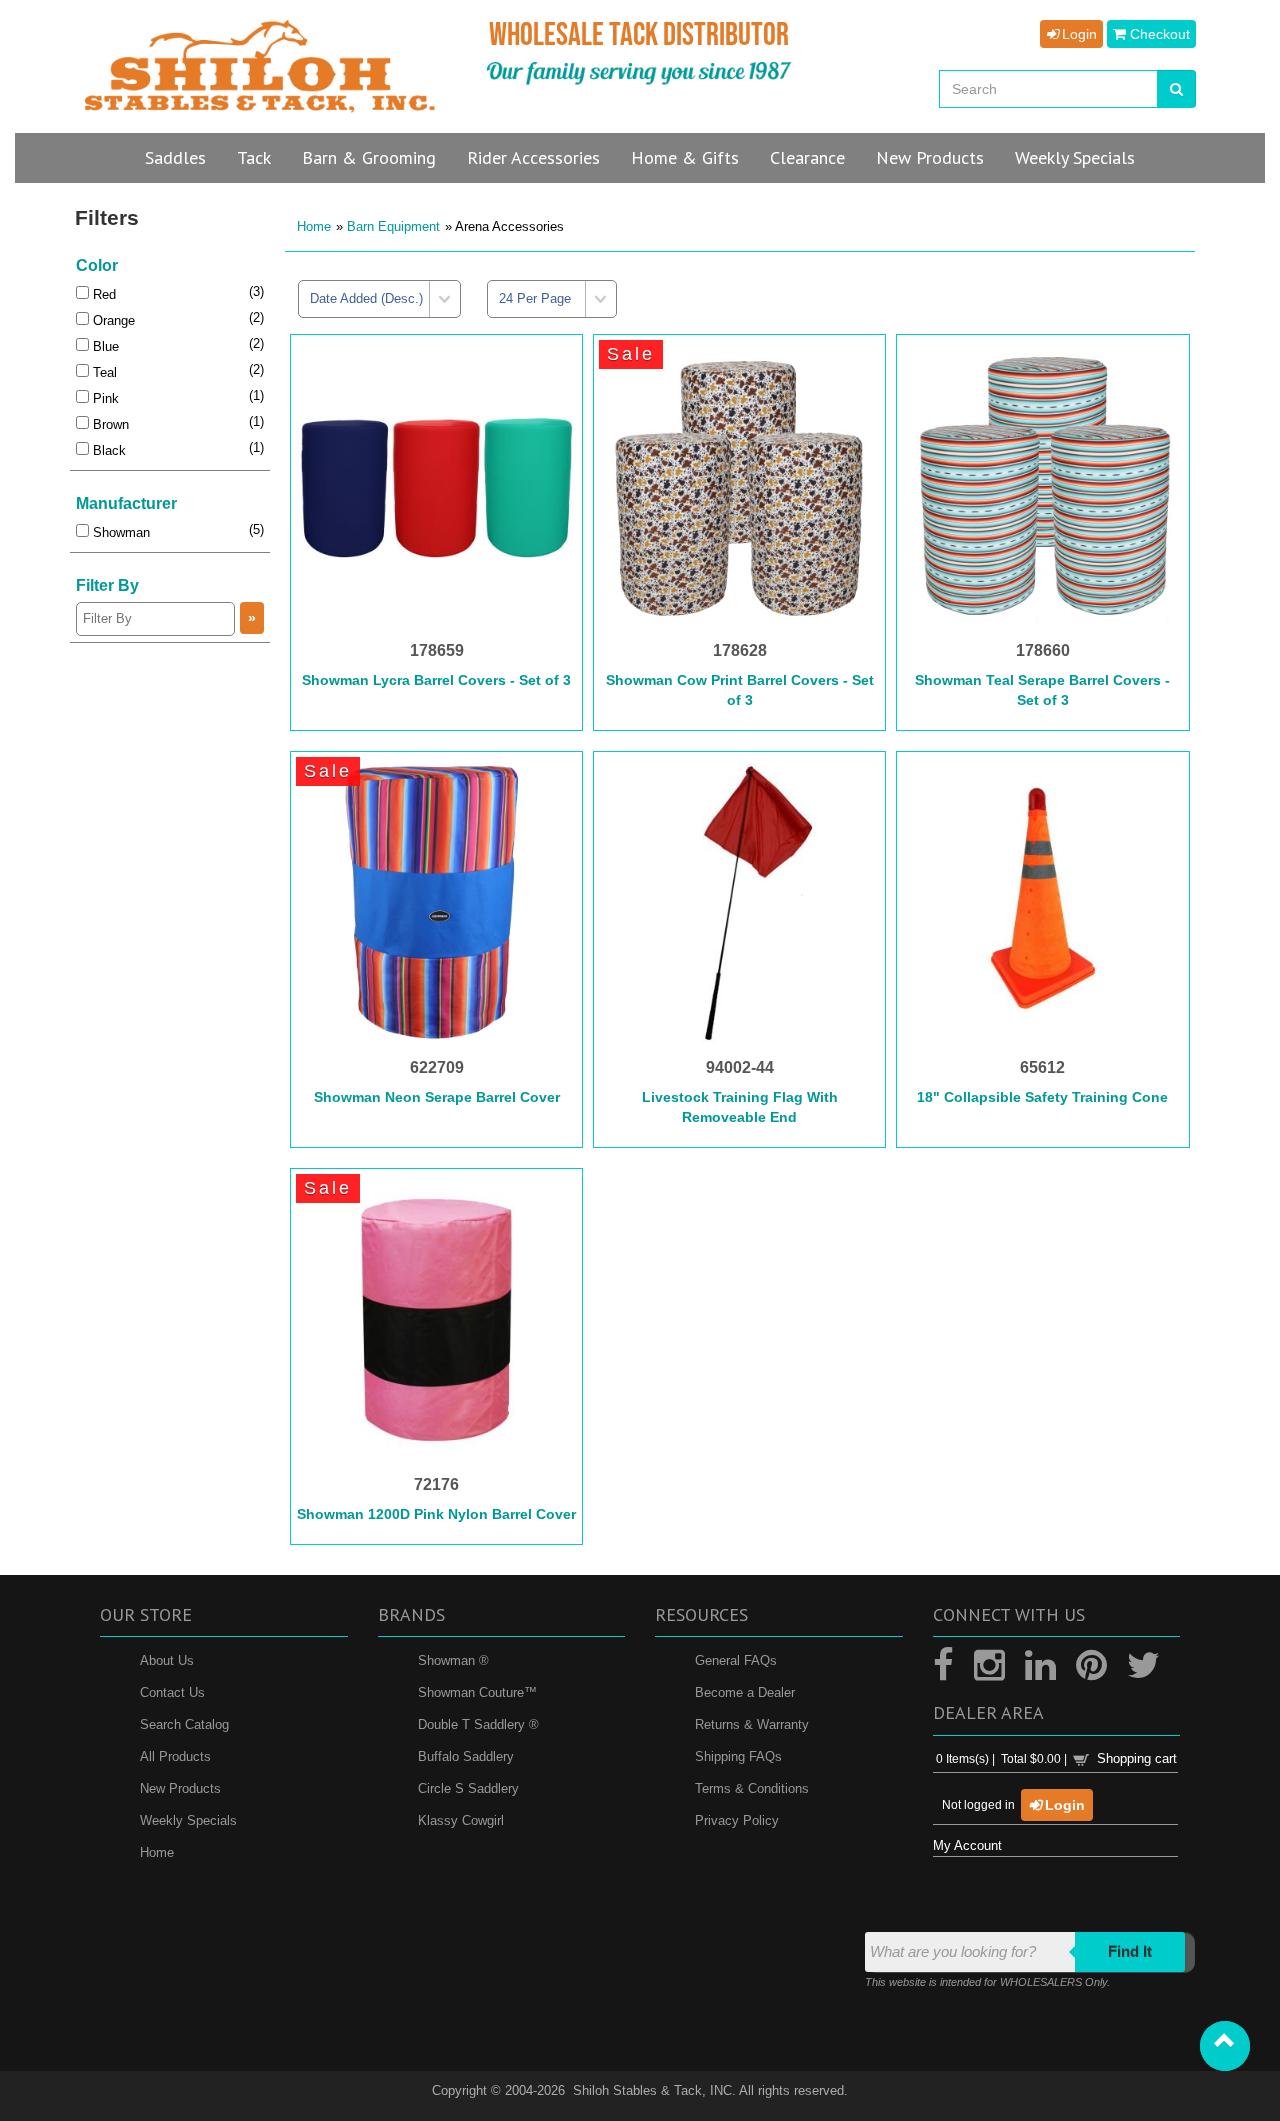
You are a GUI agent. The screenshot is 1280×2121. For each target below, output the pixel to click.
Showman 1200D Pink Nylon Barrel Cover (436, 1514)
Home (314, 226)
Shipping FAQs (738, 1755)
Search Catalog (184, 1723)
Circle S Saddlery (468, 1787)
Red (102, 294)
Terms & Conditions (752, 1787)
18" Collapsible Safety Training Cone (1042, 1097)
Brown (109, 424)
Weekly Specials (188, 1819)
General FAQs (736, 1659)
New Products (180, 1787)
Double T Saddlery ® (478, 1723)
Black (107, 450)
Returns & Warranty (752, 1723)
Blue (104, 346)
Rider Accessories (533, 157)
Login (1077, 34)
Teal (103, 372)
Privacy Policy (737, 1819)
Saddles (175, 157)
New (930, 157)
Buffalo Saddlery (466, 1755)
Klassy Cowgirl (461, 1819)
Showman (119, 532)
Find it (1130, 1950)
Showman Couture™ (477, 1691)
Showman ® (453, 1659)
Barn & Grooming (369, 157)
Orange (112, 320)
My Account (967, 1845)
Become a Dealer (745, 1691)
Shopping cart (1137, 1758)
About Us (167, 1659)
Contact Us (172, 1691)
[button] (1225, 2046)
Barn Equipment (393, 226)
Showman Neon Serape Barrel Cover (437, 1097)
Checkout (1158, 34)
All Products (175, 1755)
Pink (104, 398)
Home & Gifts (685, 157)
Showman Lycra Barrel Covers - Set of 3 (436, 680)
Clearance (807, 157)
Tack (254, 157)
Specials (1075, 157)
